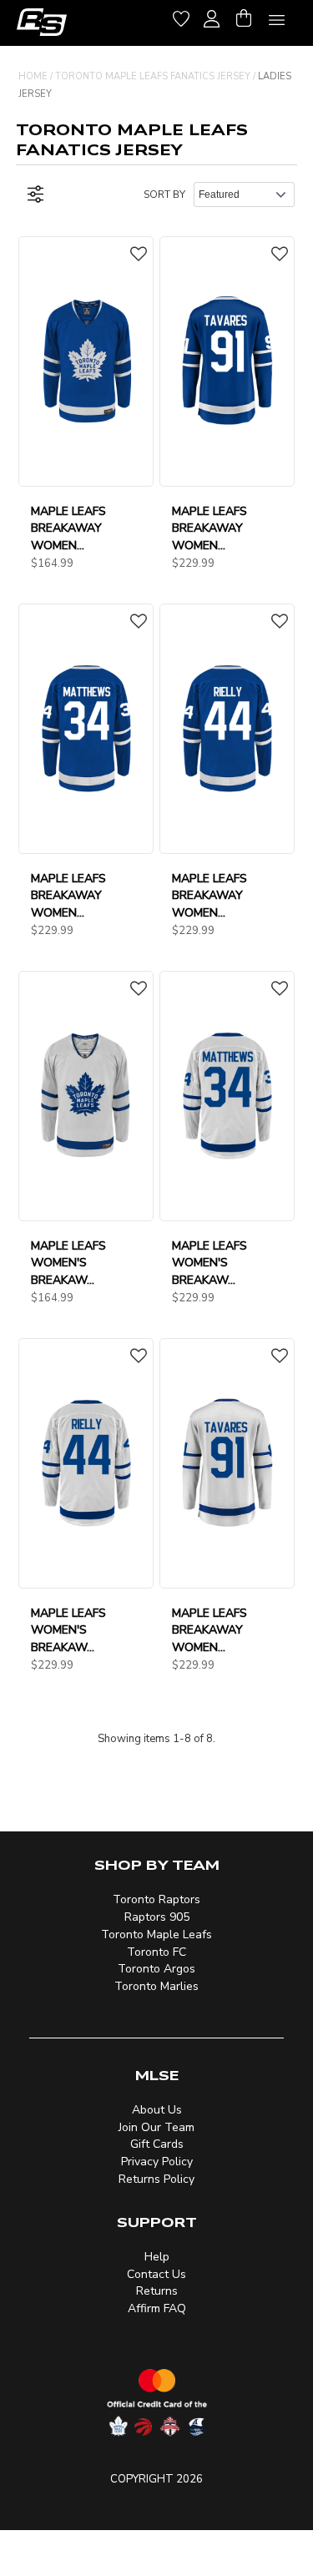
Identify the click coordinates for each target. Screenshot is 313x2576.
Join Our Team (156, 2127)
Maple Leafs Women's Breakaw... (68, 1263)
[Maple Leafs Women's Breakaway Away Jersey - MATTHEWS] (227, 1095)
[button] (139, 255)
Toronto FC (156, 1952)
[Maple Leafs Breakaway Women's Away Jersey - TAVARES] (227, 1462)
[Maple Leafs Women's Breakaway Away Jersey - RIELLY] (86, 1462)
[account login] (212, 17)
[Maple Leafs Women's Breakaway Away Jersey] (86, 1095)
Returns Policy (156, 2179)
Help (157, 2257)
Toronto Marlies (156, 1986)
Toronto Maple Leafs (156, 1935)
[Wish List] (181, 16)
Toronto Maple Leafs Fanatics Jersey (153, 76)
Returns (157, 2291)
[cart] (244, 16)
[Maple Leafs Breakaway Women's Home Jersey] (86, 361)
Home (33, 76)
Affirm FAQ (157, 2308)
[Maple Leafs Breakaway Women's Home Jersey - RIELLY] (227, 728)
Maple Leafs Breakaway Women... (68, 529)
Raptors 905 (157, 1917)
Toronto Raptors (156, 1899)
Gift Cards (157, 2144)
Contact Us (156, 2274)
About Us (157, 2110)
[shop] (42, 22)
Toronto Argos (156, 1969)
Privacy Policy (157, 2162)
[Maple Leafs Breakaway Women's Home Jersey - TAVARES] (227, 361)
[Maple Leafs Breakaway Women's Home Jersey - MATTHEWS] (86, 728)
